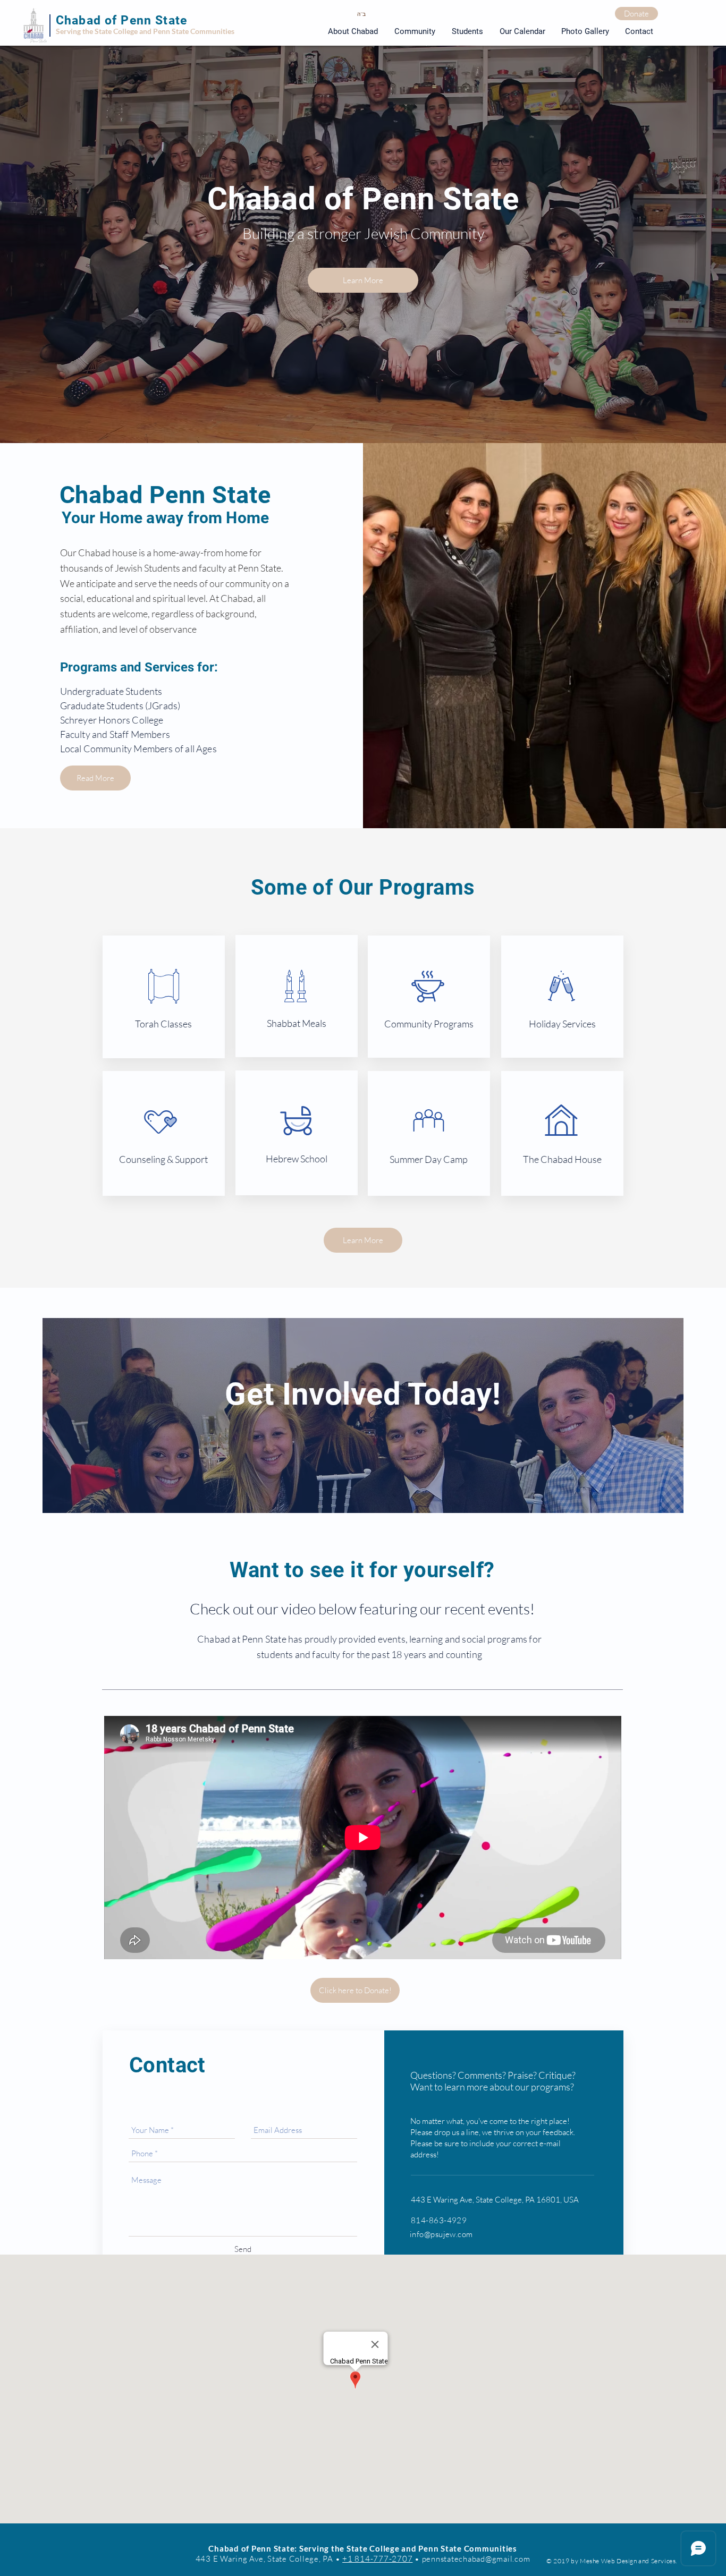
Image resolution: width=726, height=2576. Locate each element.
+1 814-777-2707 (377, 2559)
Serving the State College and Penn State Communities (145, 31)
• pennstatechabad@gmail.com (471, 2559)
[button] (467, 32)
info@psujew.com (441, 2234)
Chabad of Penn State (121, 20)
